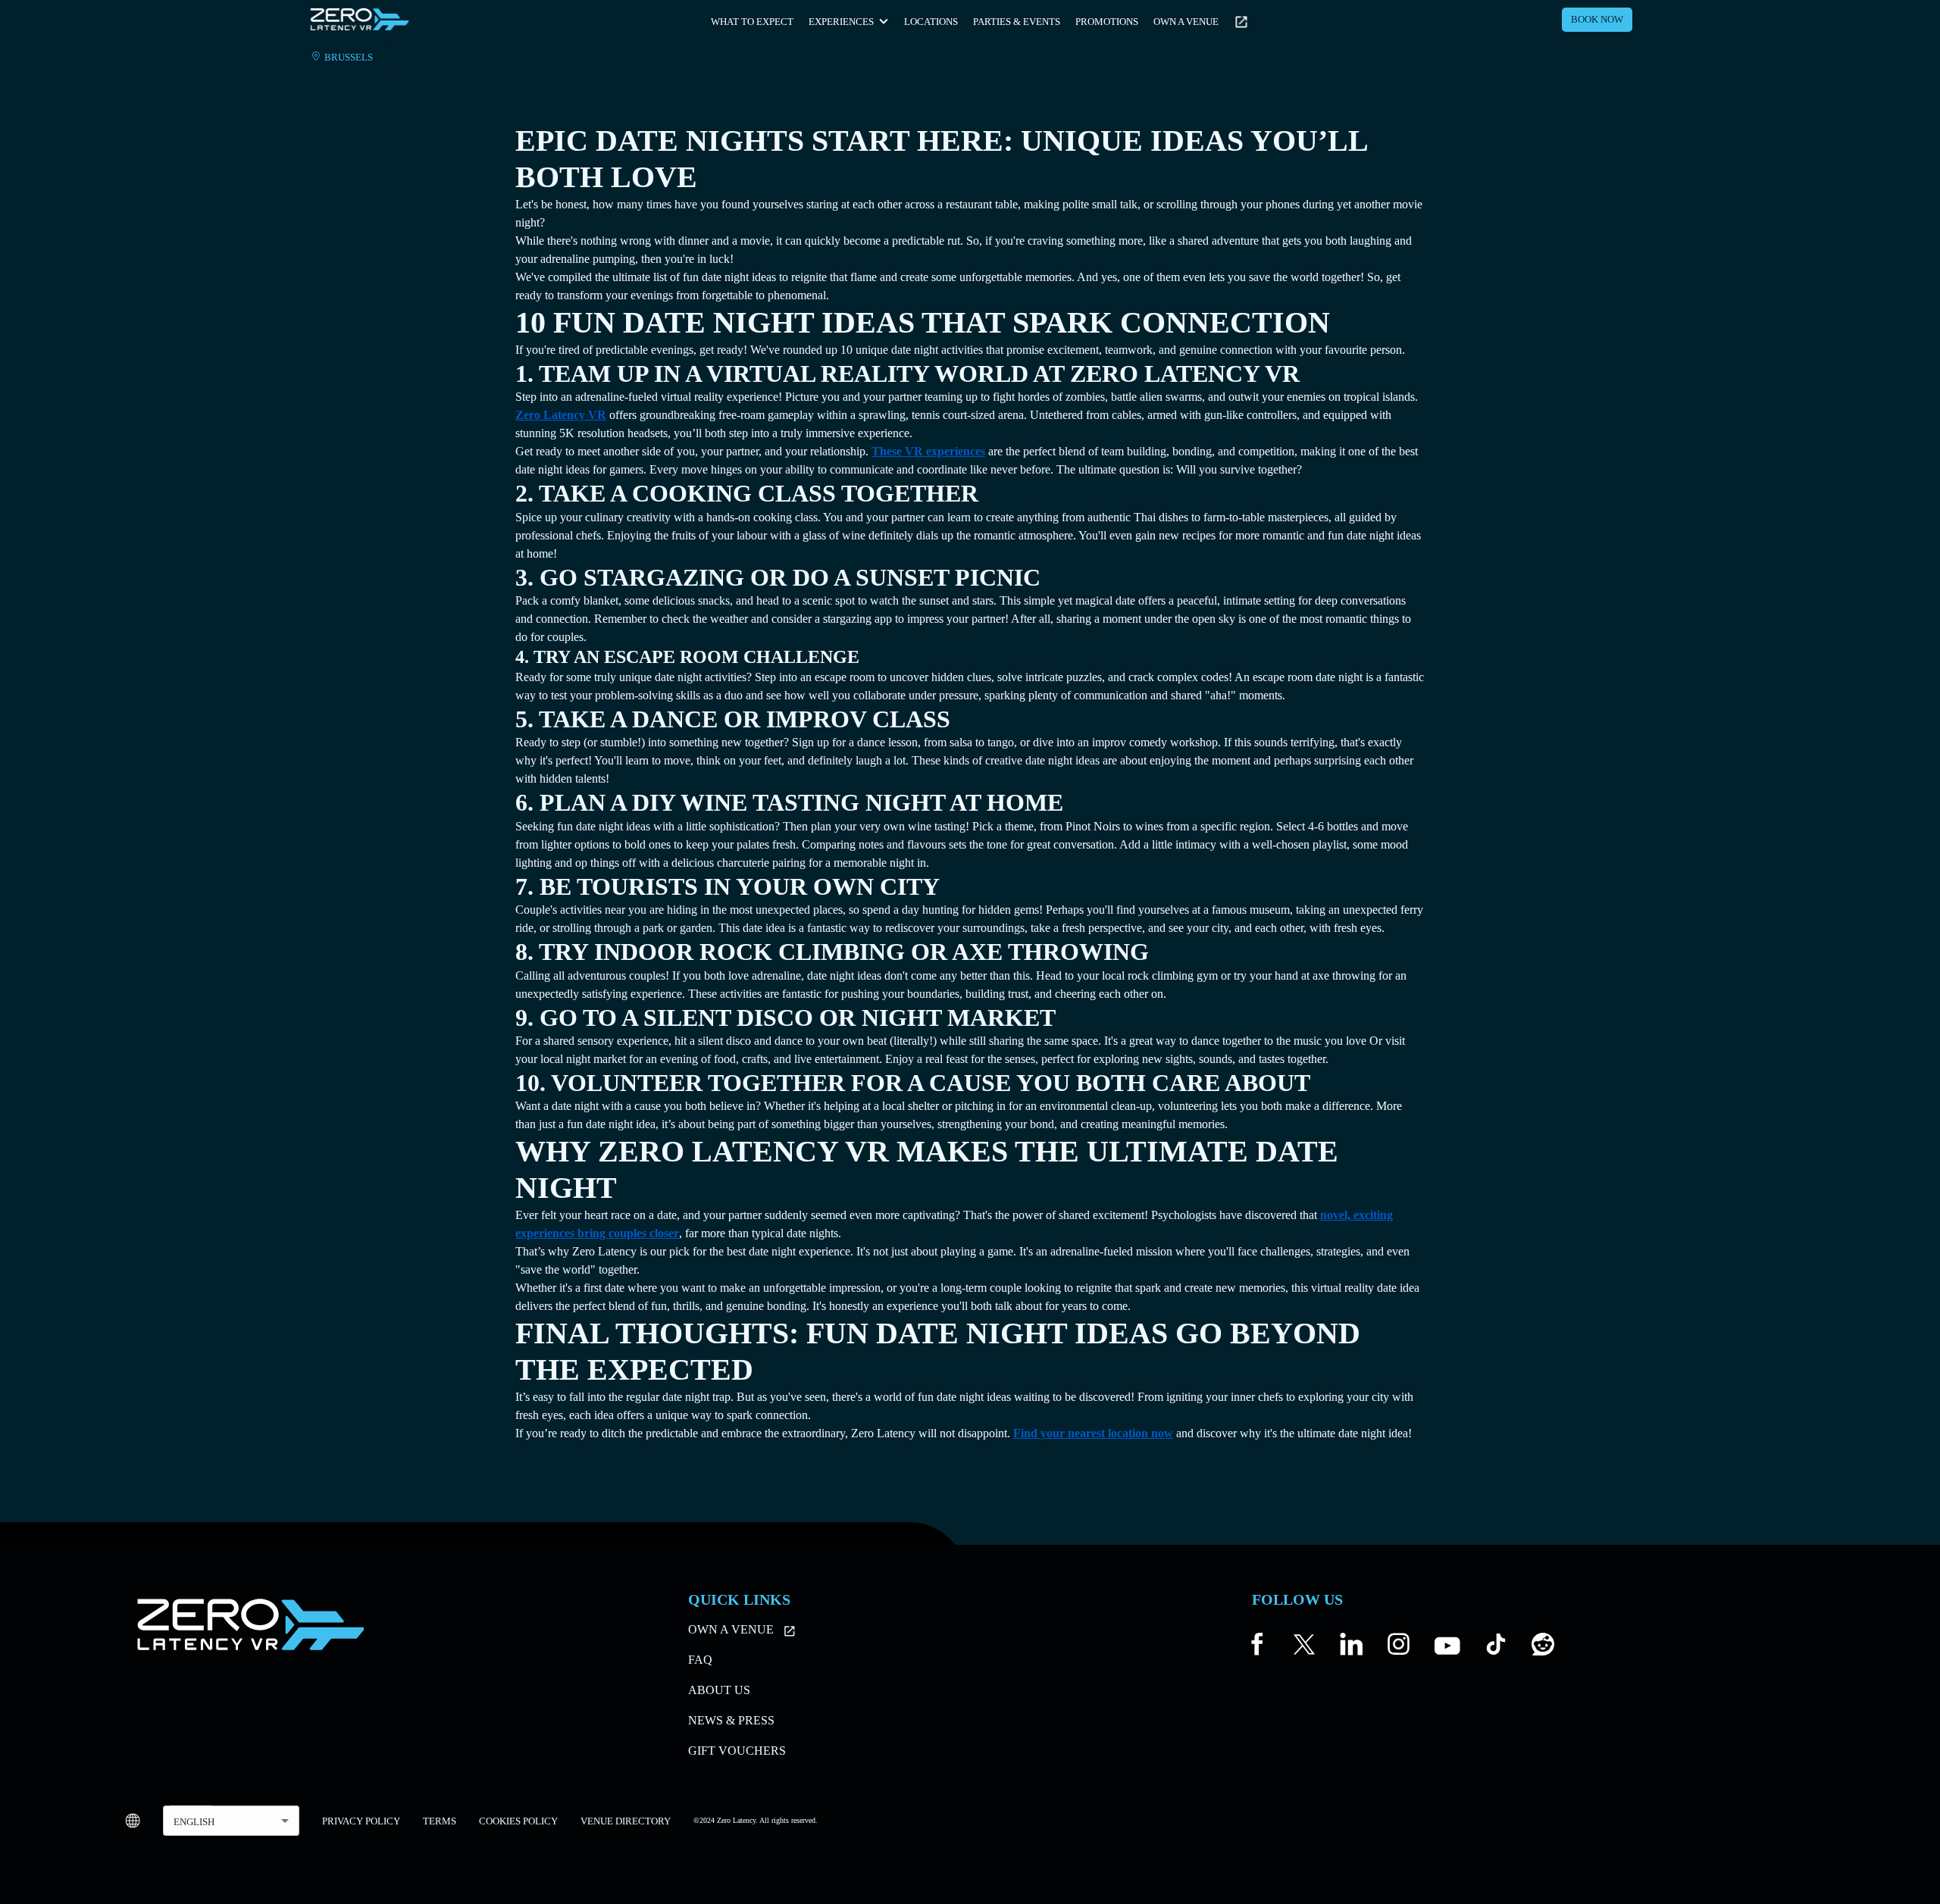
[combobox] (231, 1821)
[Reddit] (1543, 1648)
